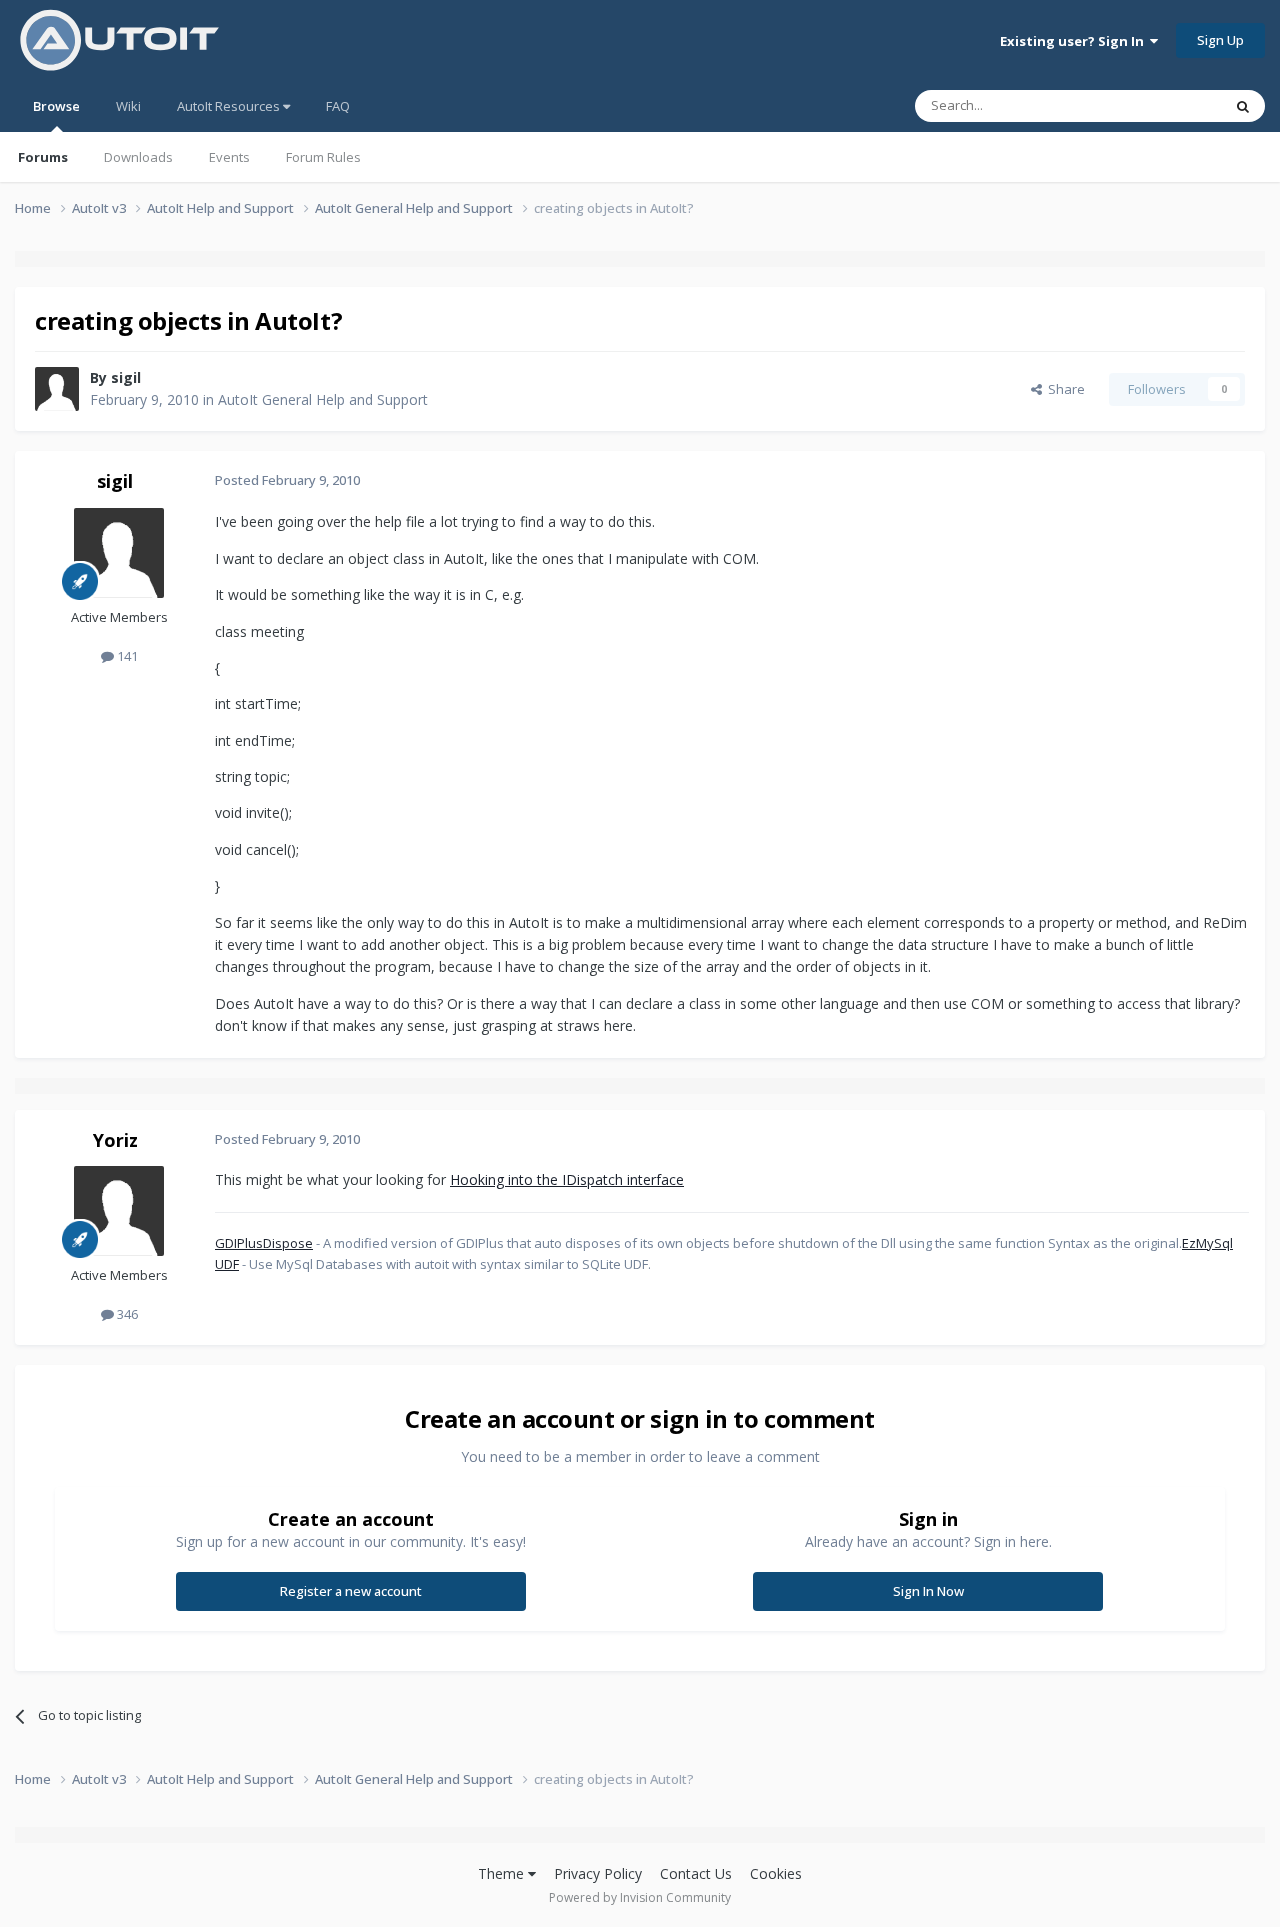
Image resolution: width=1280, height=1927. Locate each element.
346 (126, 1314)
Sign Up (1220, 40)
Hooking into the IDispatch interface (567, 1179)
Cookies (776, 1873)
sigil (126, 377)
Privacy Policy (598, 1873)
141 (126, 656)
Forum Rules (323, 157)
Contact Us (696, 1873)
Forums (43, 157)
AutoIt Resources (230, 106)
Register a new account (351, 1591)
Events (229, 157)
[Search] (1243, 106)
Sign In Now (928, 1591)
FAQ (338, 106)
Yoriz (115, 1140)
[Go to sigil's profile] (57, 389)
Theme (503, 1873)
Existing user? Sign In (1075, 41)
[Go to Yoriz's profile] (119, 1211)
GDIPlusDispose (264, 1243)
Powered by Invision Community (640, 1897)
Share (1063, 389)
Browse (56, 106)
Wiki (128, 106)
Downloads (138, 157)
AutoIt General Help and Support (323, 399)
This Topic (1165, 105)
